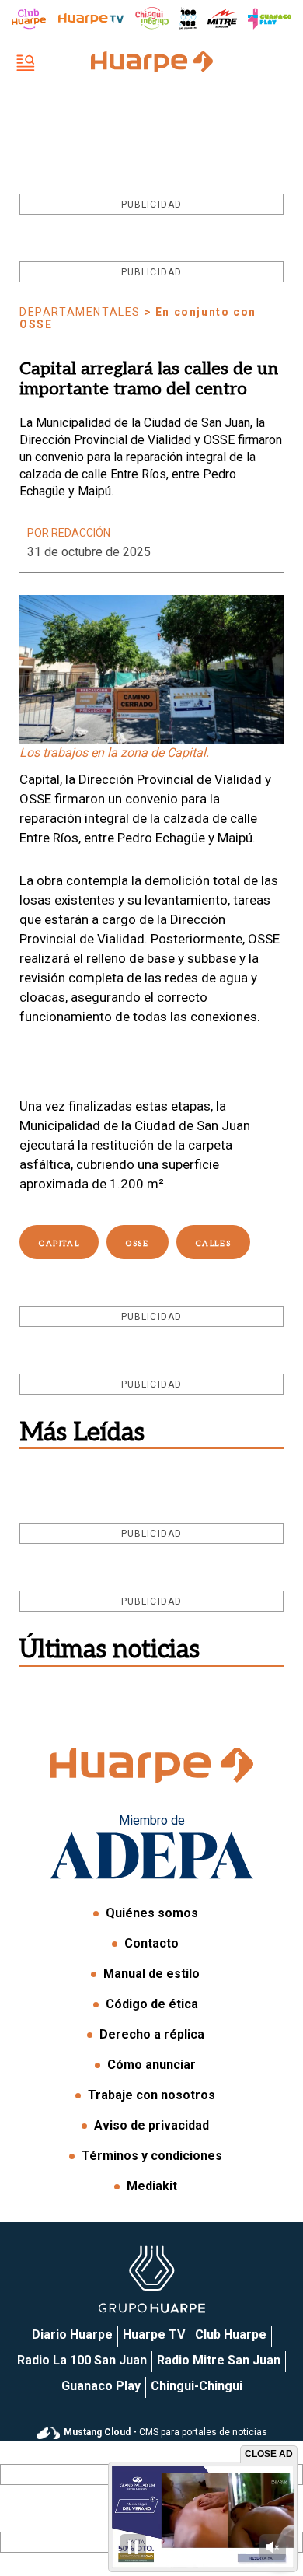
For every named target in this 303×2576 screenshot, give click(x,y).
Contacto (151, 1943)
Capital (59, 1244)
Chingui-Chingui (197, 2386)
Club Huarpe (231, 2334)
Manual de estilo (151, 1974)
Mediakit (152, 2186)
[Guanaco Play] (270, 19)
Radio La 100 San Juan (82, 2360)
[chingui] (152, 18)
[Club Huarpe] (29, 19)
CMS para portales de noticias (165, 2432)
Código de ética (152, 2004)
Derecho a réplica (152, 2034)
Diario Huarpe (72, 2334)
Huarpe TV (154, 2334)
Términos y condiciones (152, 2156)
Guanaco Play (101, 2386)
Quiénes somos (152, 1913)
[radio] (222, 19)
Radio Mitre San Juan (219, 2360)
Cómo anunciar (151, 2065)
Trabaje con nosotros (151, 2095)
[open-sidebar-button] (26, 64)
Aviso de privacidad (151, 2125)
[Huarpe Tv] (91, 19)
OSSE (137, 1244)
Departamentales (80, 312)
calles (214, 1244)
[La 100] (188, 18)
